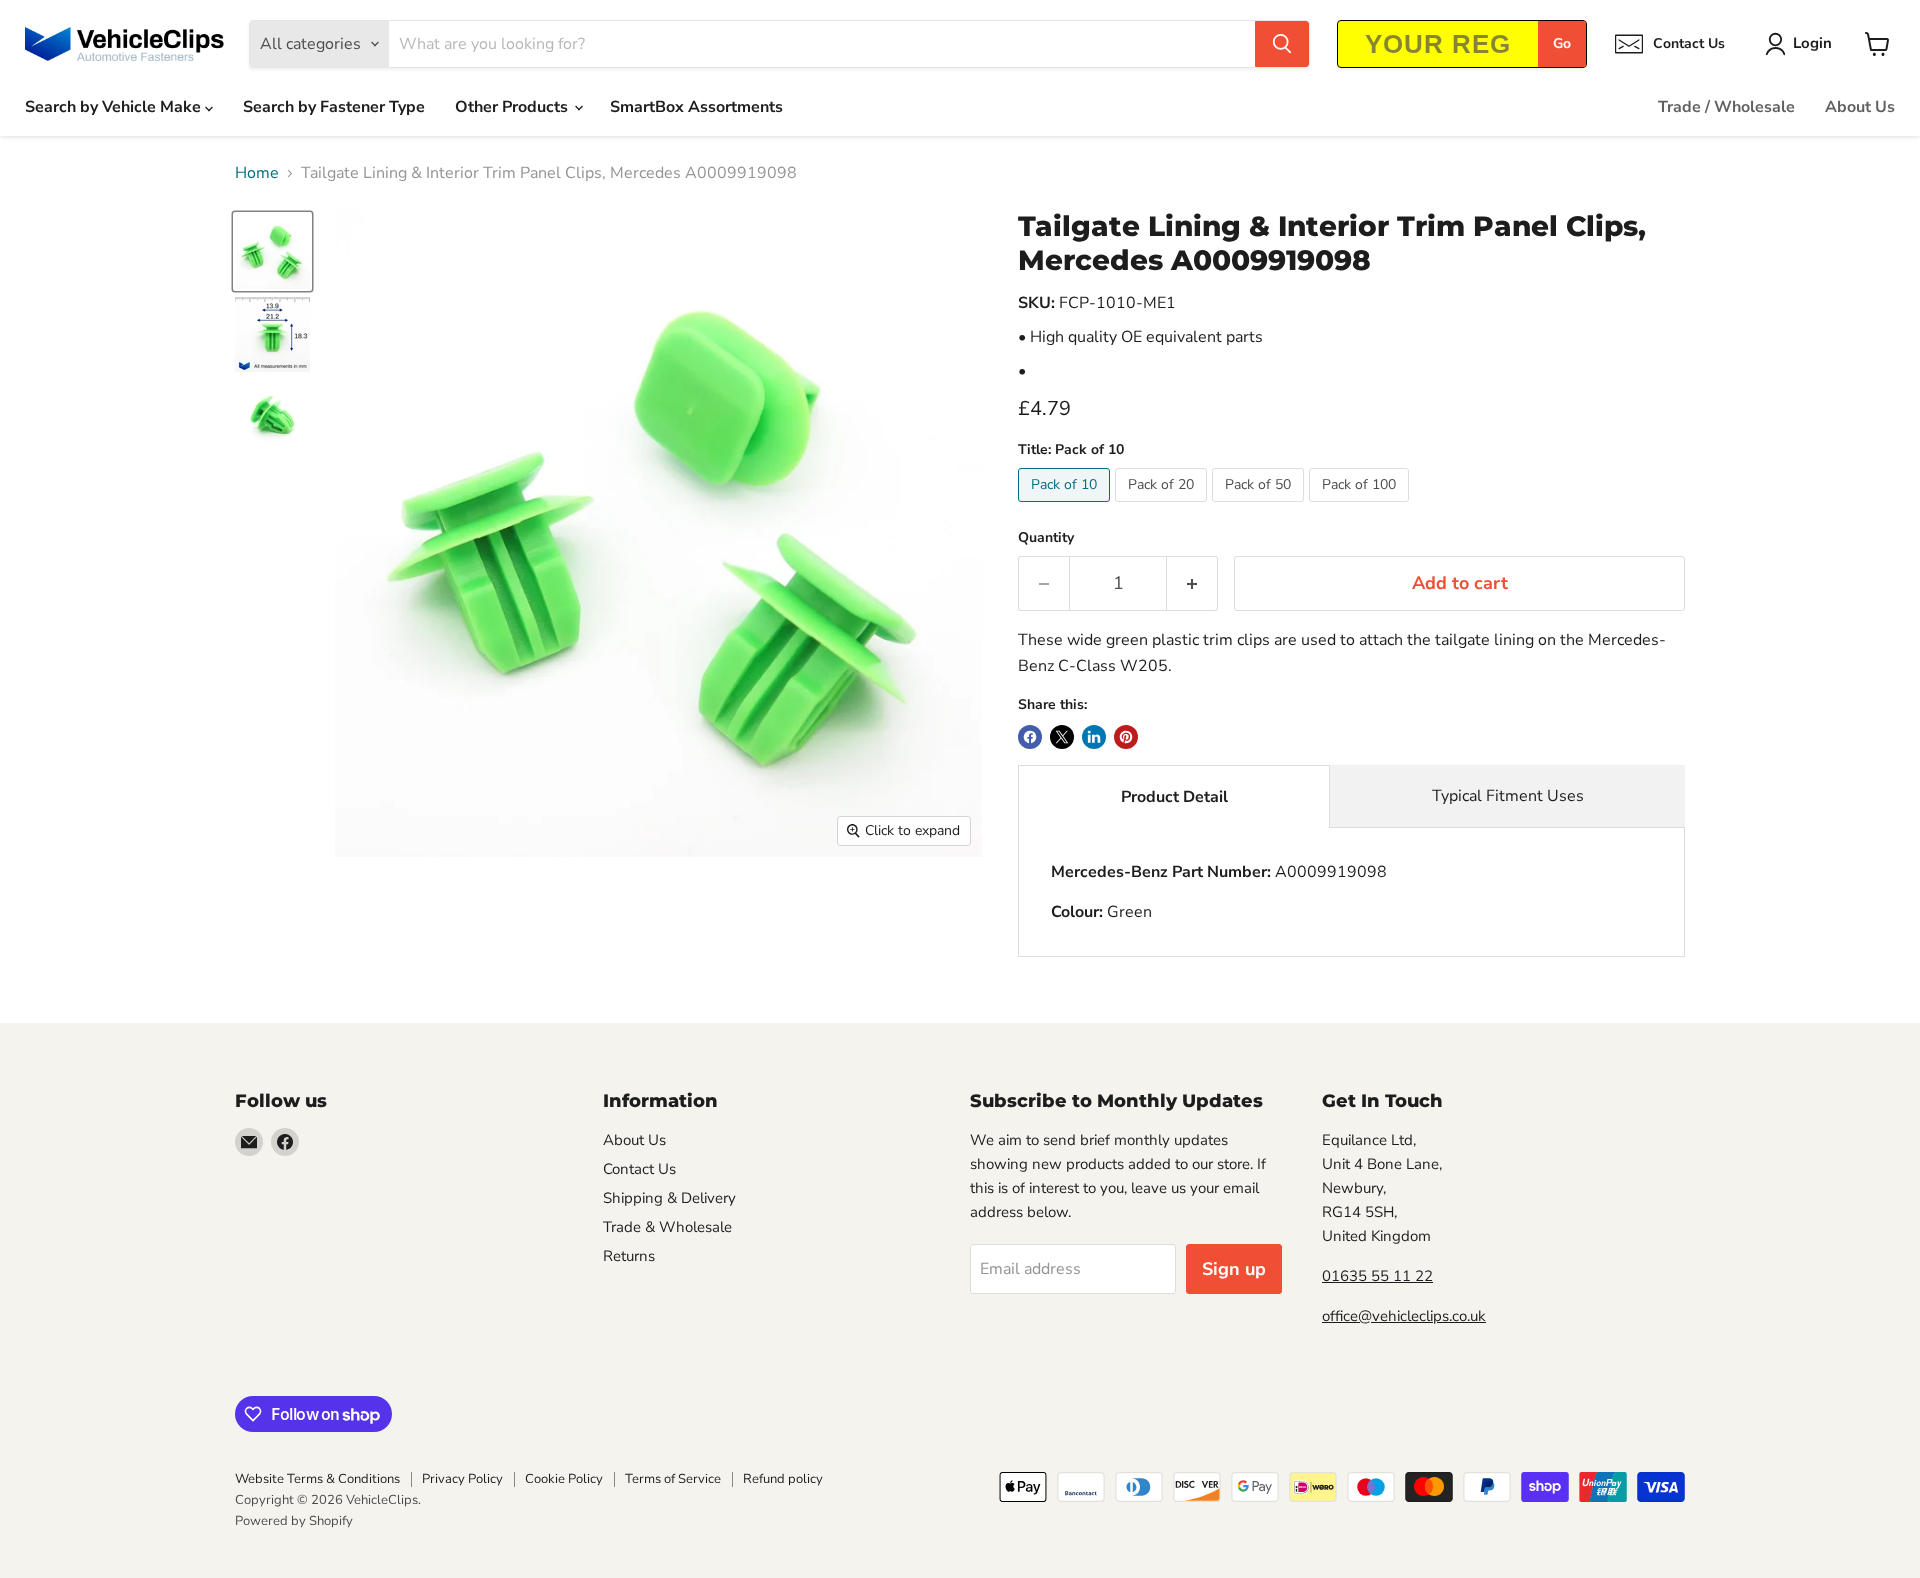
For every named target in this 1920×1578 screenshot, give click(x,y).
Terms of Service (673, 1479)
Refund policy (783, 1479)
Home (257, 173)
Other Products (513, 107)
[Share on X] (1062, 737)
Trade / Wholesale (1726, 107)
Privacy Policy (462, 1479)
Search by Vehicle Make (115, 107)
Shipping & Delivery (669, 1198)
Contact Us (639, 1169)
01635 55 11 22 (1377, 1276)
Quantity (1046, 538)
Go (1562, 43)
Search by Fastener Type (334, 107)
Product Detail (1174, 797)
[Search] (1282, 44)
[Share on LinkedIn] (1094, 737)
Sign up (1234, 1269)
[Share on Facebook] (1030, 737)
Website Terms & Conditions (317, 1479)
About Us (1860, 107)
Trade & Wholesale (667, 1227)
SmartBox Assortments (696, 107)
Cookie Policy (564, 1479)
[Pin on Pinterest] (1126, 737)
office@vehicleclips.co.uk (1404, 1316)
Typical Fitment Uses (1508, 796)
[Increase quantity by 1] (1192, 583)
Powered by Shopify (294, 1521)
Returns (629, 1256)
